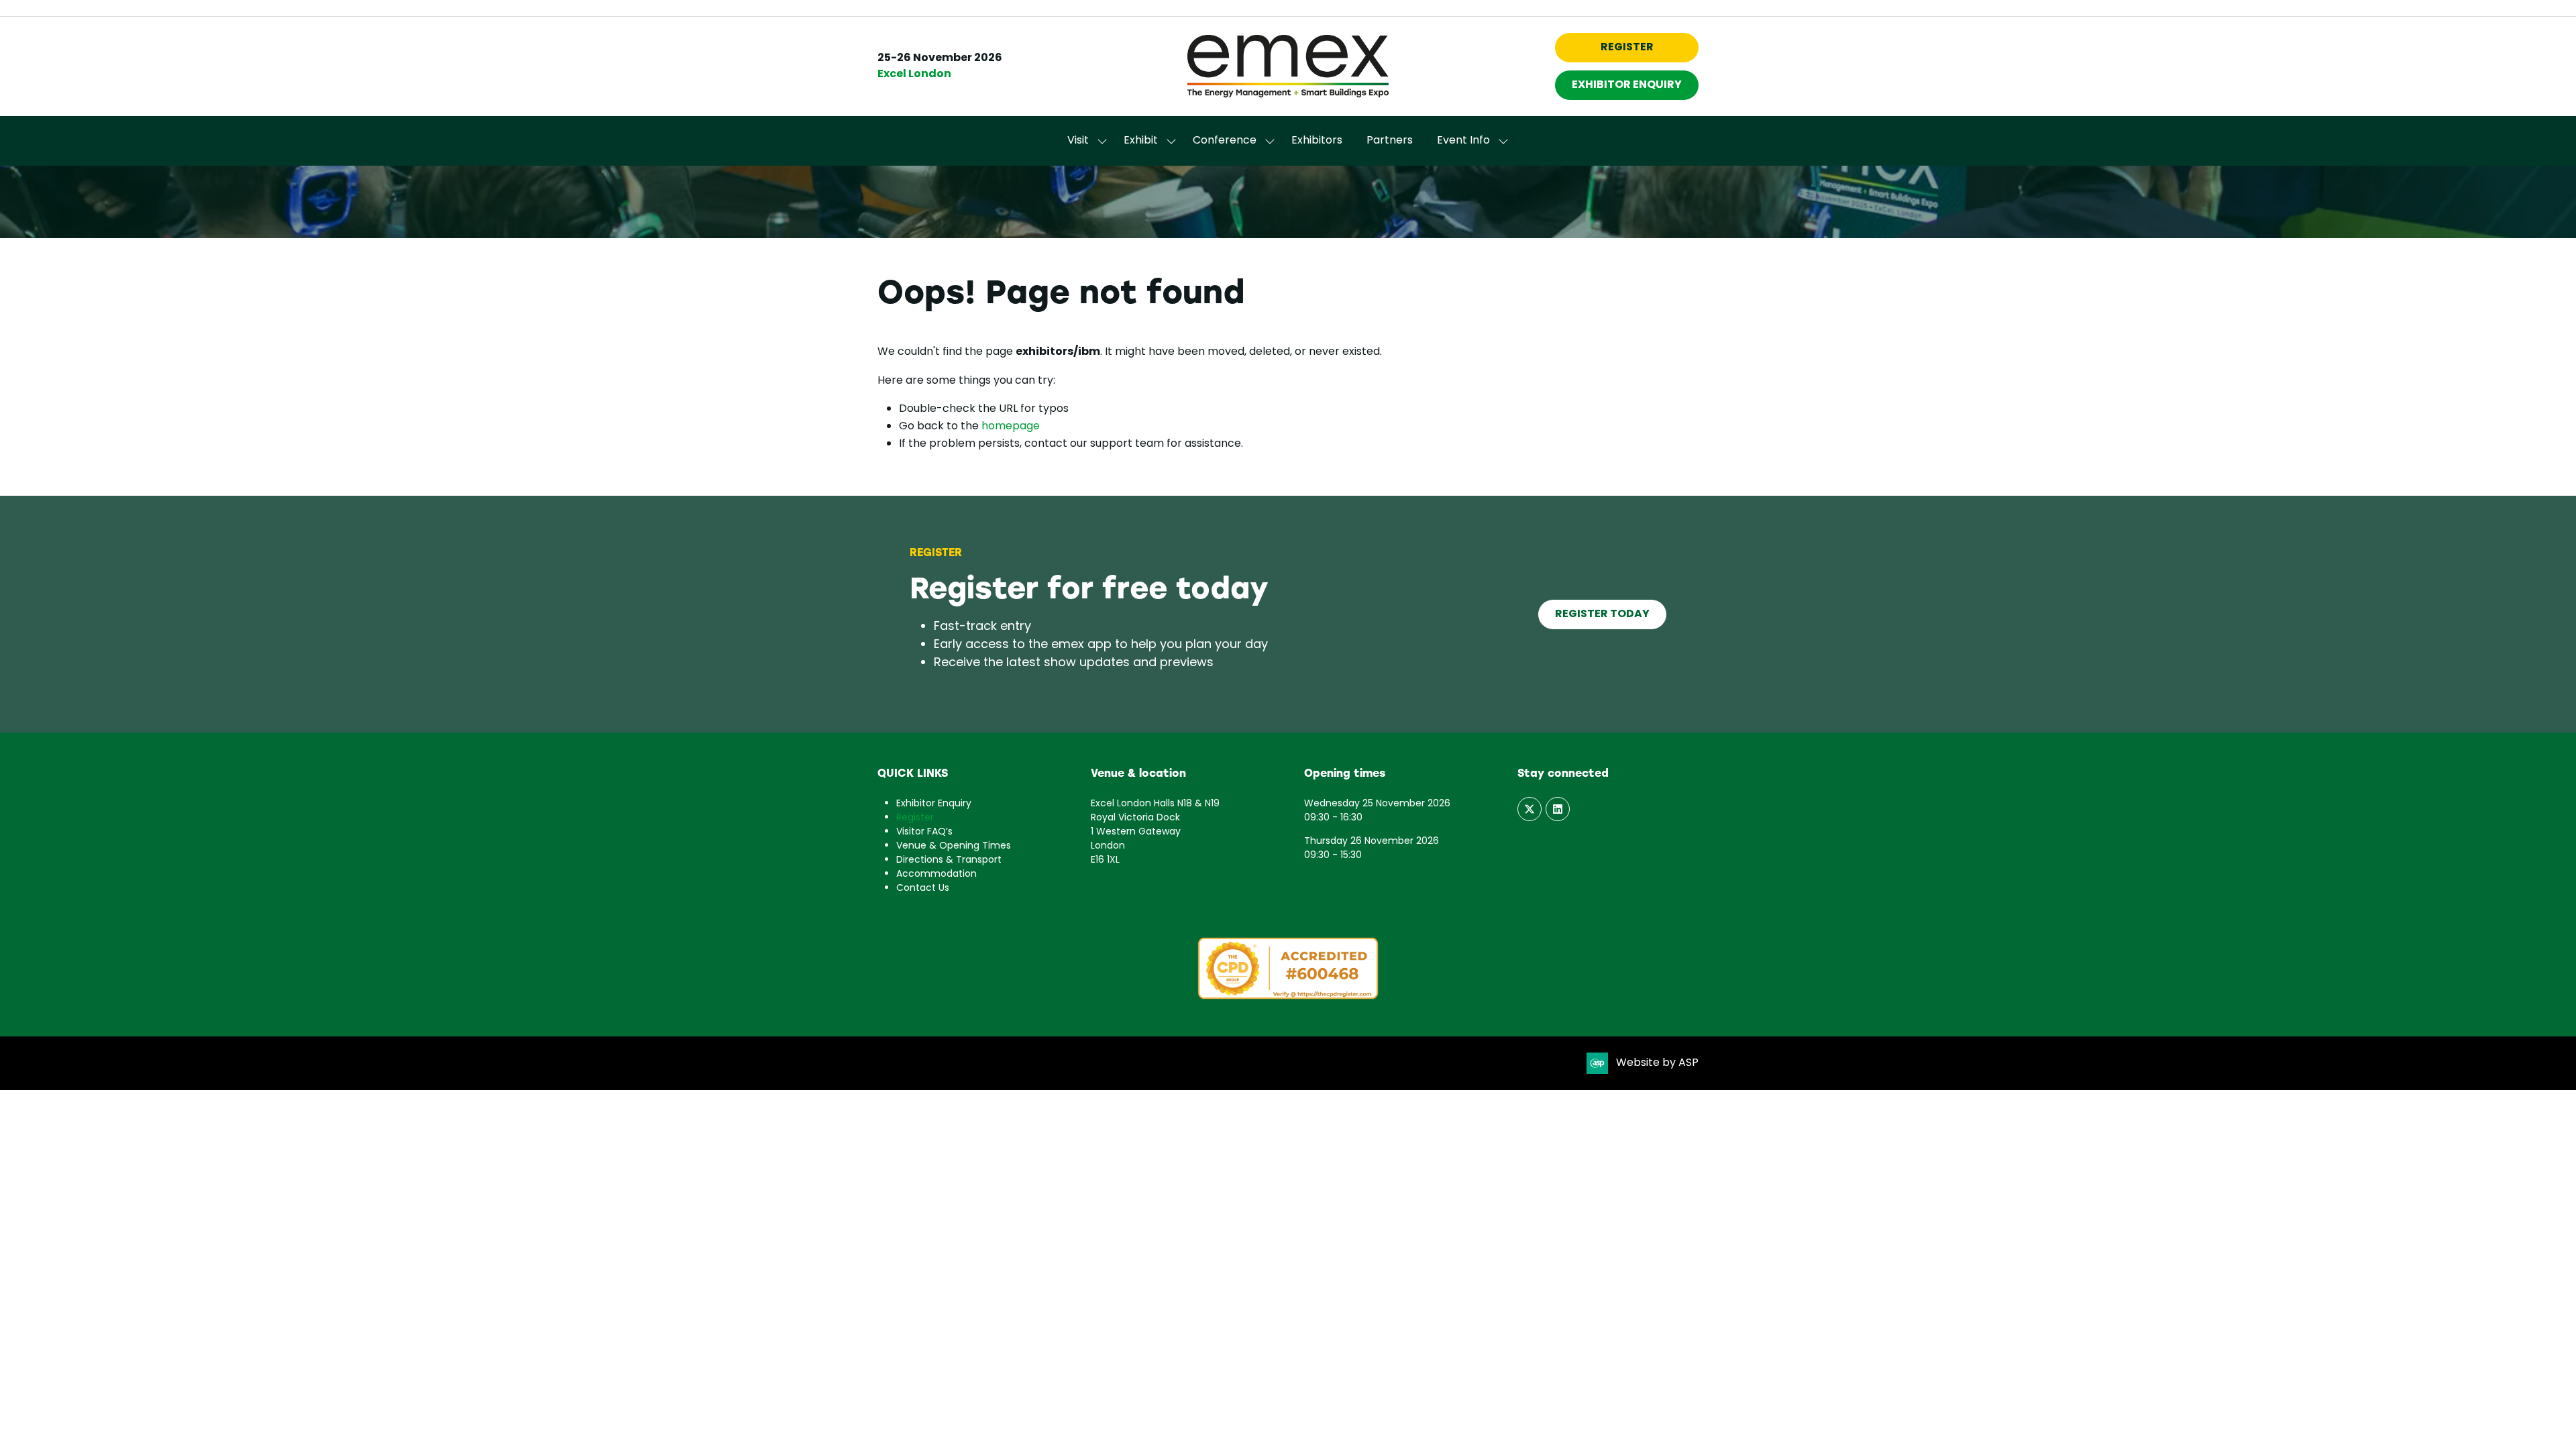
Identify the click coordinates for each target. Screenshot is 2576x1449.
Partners (1390, 141)
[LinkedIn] (1558, 809)
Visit (1078, 141)
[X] (1529, 809)
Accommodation (936, 874)
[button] (1627, 48)
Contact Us (923, 889)
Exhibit (1141, 141)
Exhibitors (1317, 141)
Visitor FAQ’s (924, 832)
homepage (1011, 427)
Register (915, 818)
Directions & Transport (949, 860)
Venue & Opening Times (954, 846)
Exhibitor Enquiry (934, 804)
